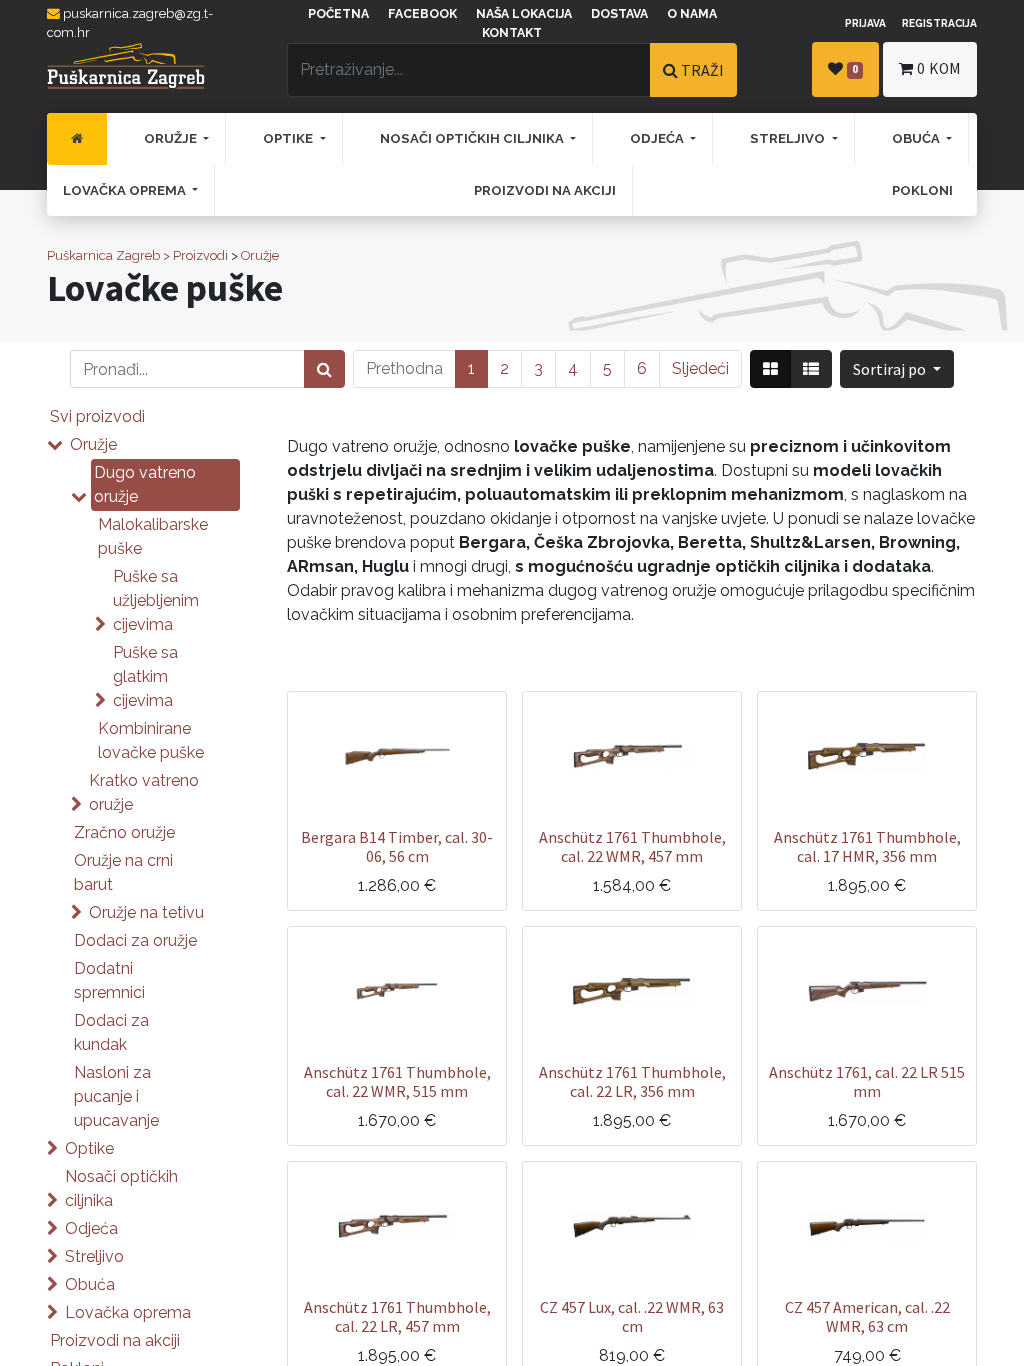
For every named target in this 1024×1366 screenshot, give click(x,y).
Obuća (90, 1284)
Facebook (422, 14)
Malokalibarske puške (153, 536)
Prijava (865, 23)
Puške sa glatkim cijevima (145, 676)
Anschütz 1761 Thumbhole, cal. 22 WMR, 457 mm (632, 846)
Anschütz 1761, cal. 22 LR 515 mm (867, 1081)
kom (939, 68)
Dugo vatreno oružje (145, 484)
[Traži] (324, 369)
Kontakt (512, 33)
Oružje (260, 255)
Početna (338, 14)
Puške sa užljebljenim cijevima (156, 600)
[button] (897, 369)
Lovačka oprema (128, 1312)
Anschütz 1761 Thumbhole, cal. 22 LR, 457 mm (397, 1316)
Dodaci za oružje (135, 940)
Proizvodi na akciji (115, 1340)
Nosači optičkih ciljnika (121, 1188)
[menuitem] (77, 139)
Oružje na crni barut (123, 872)
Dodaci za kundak (111, 1032)
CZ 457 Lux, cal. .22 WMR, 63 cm (632, 1316)
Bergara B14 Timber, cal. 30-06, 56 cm (397, 846)
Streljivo (94, 1256)
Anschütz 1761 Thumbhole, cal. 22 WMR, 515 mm (397, 1081)
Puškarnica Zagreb (103, 255)
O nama (692, 14)
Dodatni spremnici (109, 980)
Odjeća (91, 1228)
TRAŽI (701, 70)
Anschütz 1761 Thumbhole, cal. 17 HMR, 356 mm (867, 846)
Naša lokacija (524, 14)
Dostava (619, 14)
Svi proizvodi (97, 416)
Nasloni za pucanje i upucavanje (116, 1096)
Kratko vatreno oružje (144, 792)
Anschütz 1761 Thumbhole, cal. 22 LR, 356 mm (632, 1081)
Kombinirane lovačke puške (151, 740)
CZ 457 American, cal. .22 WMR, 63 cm (867, 1316)
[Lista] (811, 369)
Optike (89, 1148)
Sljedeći (700, 368)
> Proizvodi (195, 255)
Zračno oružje (124, 832)
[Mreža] (770, 369)
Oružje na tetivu (146, 912)
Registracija (939, 23)
